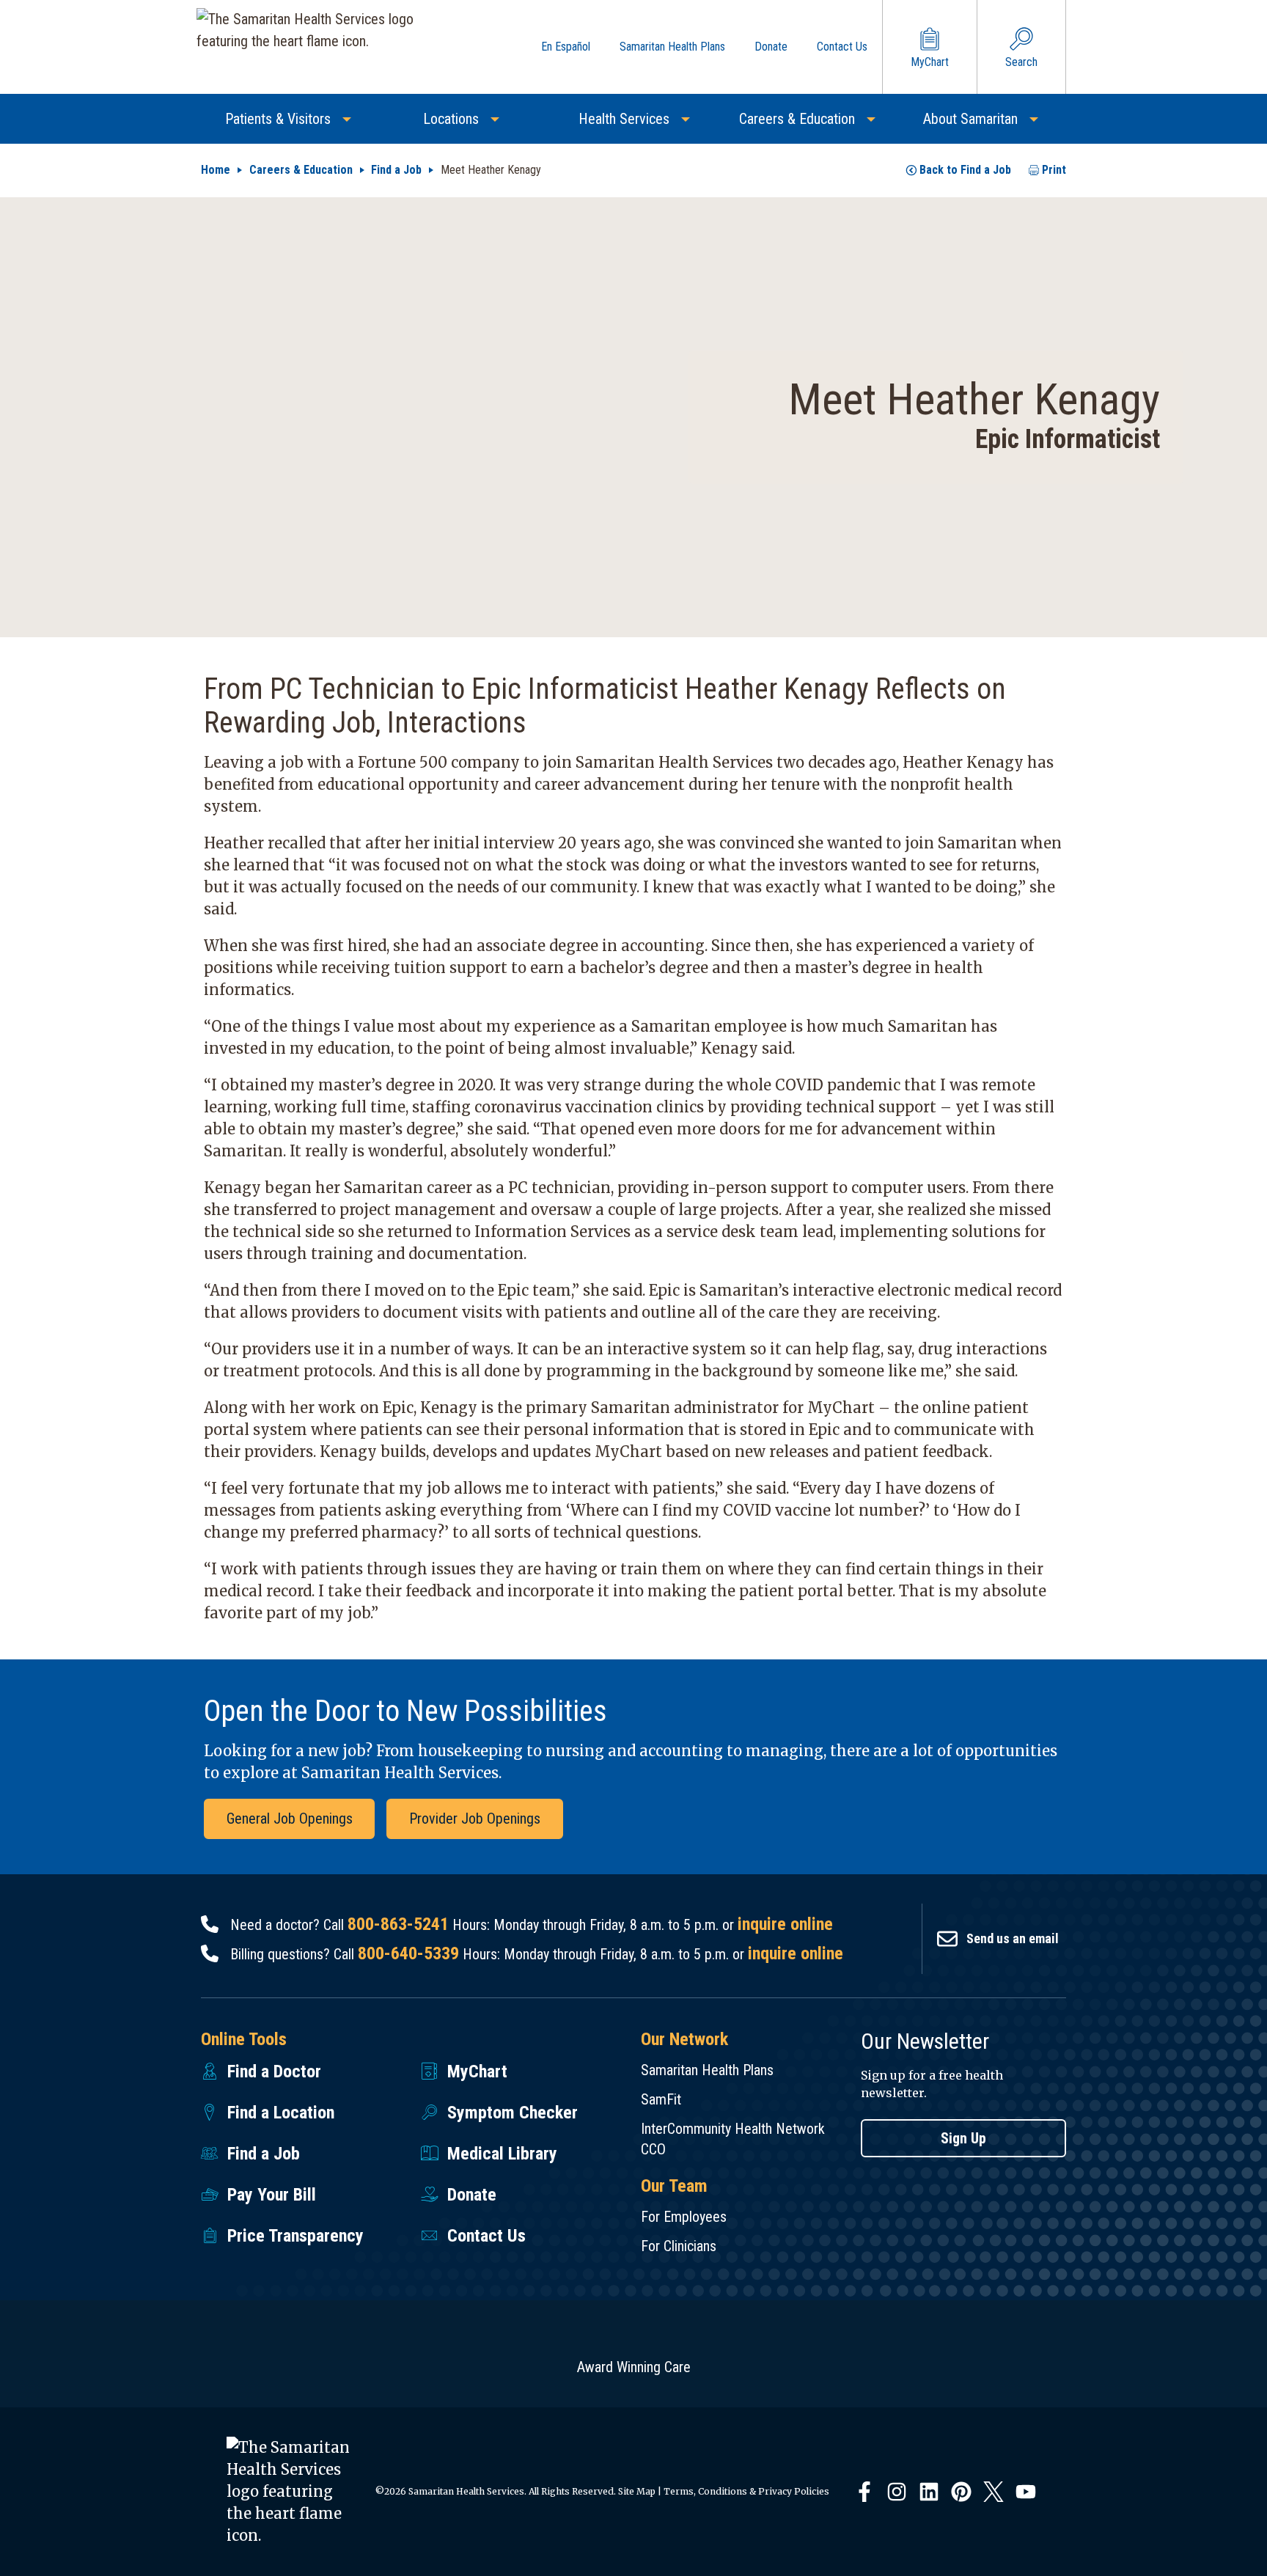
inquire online (785, 1924)
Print (1054, 170)
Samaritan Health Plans (707, 2070)
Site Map (637, 2491)
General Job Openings (290, 1819)
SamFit (661, 2099)
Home (216, 170)
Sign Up (963, 2138)
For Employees (684, 2217)
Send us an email (1013, 1938)
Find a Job (396, 170)
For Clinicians (679, 2246)
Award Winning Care (634, 2367)
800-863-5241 (398, 1924)
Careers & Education (301, 170)
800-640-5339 (408, 1953)
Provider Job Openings (475, 1819)
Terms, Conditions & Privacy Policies (746, 2491)
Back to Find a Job (965, 170)
